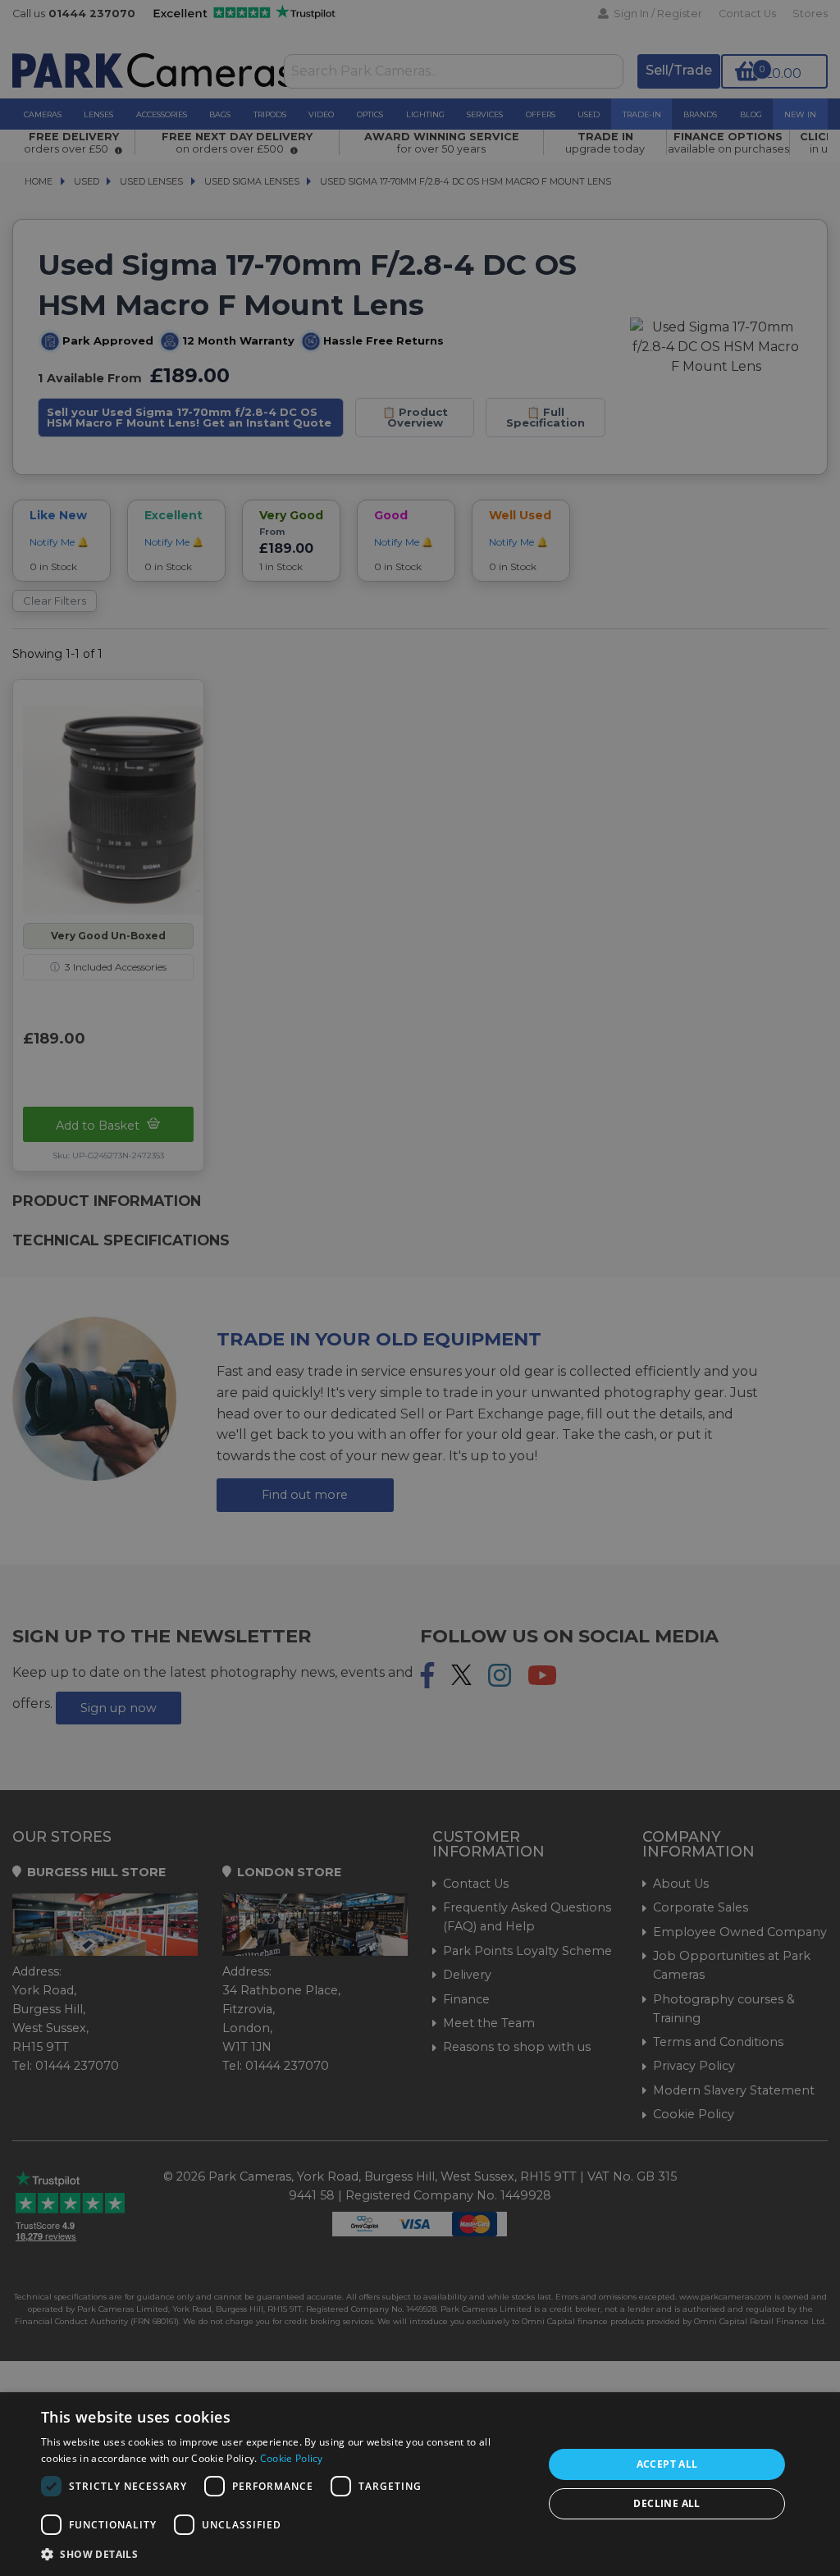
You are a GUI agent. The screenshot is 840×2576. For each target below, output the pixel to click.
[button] (285, 2554)
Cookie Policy (292, 2458)
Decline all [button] (667, 2503)
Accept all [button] (667, 2464)
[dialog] (420, 2484)
